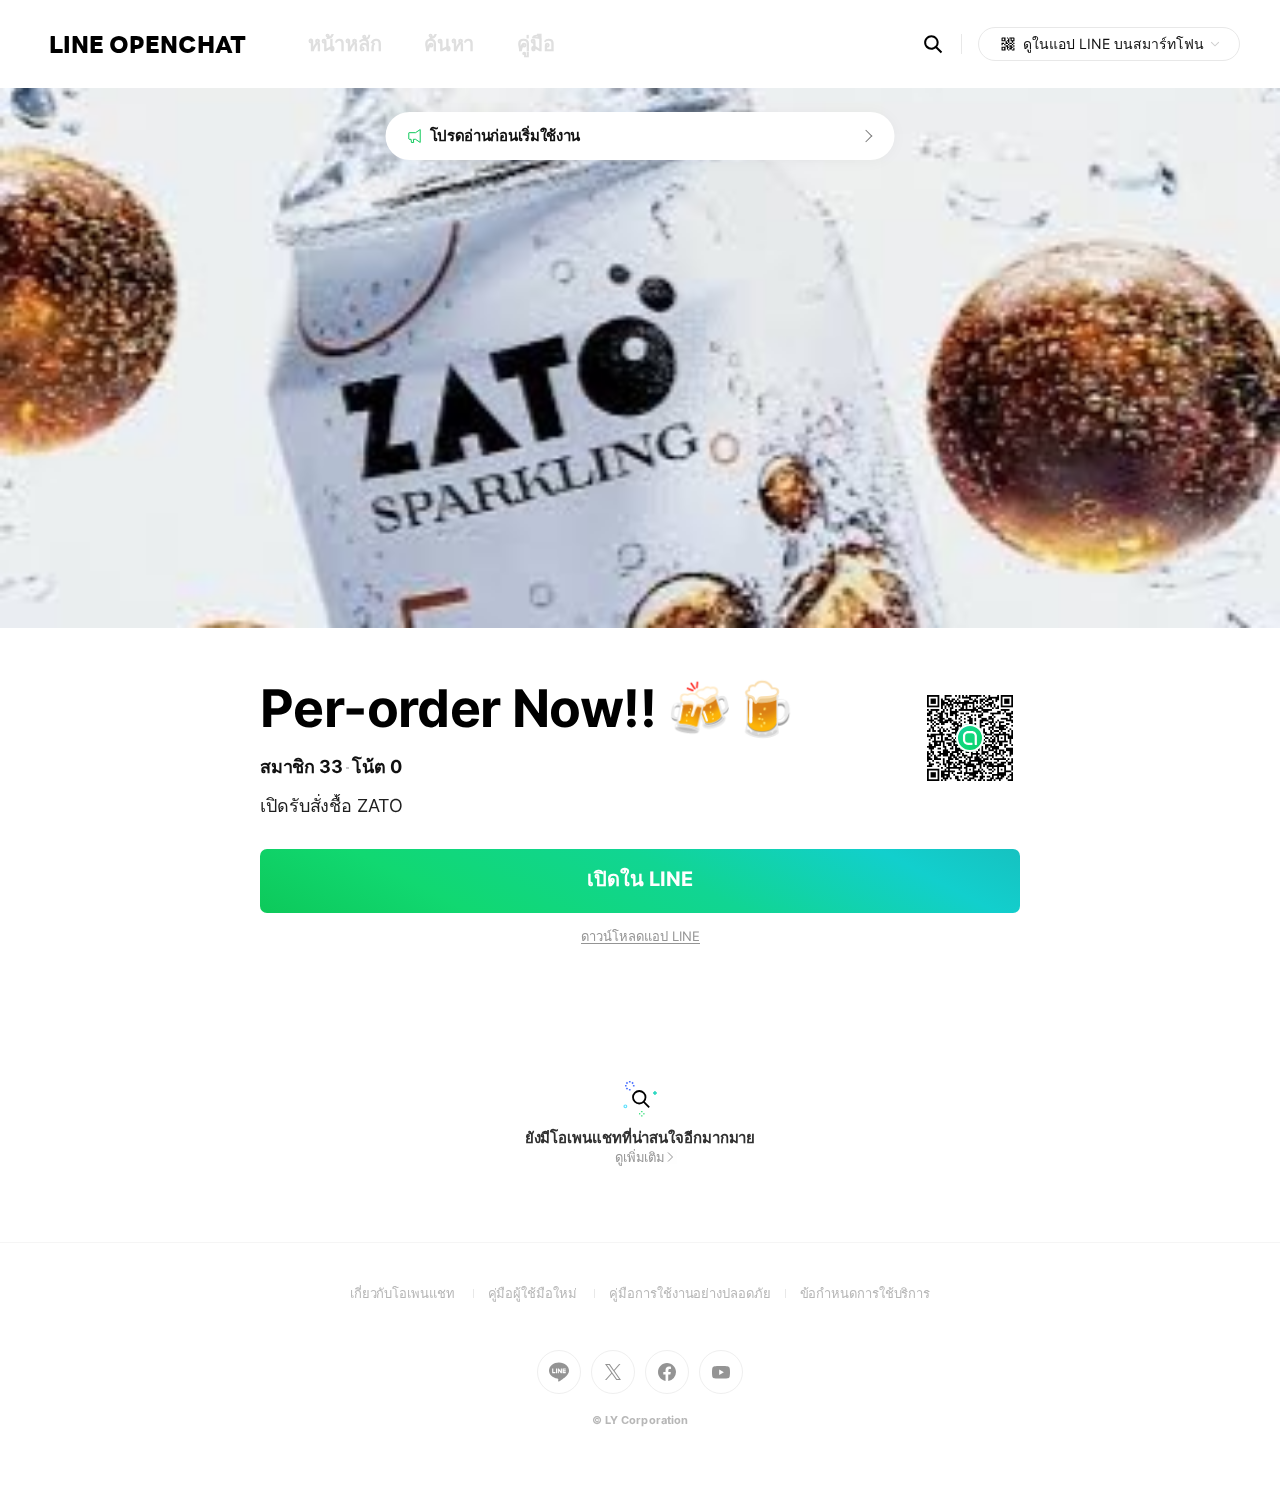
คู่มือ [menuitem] (535, 44)
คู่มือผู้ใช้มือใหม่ (549, 1293)
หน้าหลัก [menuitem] (344, 44)
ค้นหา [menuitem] (449, 44)
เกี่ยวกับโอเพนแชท (419, 1293)
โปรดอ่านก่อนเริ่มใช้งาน (505, 135)
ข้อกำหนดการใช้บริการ (865, 1293)
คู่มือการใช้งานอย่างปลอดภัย (704, 1293)
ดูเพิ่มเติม (640, 1157)
